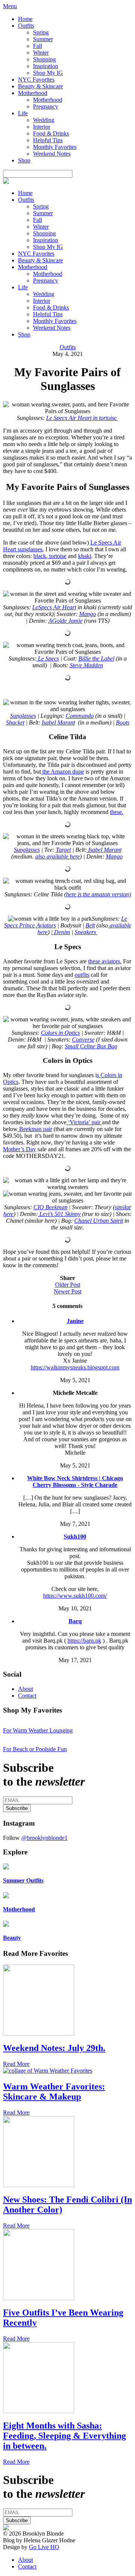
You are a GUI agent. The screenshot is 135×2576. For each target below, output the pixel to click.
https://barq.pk (84, 1641)
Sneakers (86, 932)
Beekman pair (35, 1129)
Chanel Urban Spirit (99, 1221)
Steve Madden (86, 665)
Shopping (44, 59)
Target (63, 850)
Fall (37, 46)
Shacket (15, 723)
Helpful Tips (48, 140)
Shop (24, 160)
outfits (82, 975)
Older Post (68, 1285)
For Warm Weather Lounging (38, 1730)
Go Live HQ (44, 2547)
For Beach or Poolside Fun (35, 1749)
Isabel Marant (58, 723)
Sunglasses (23, 716)
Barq (75, 1621)
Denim (61, 932)
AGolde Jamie (65, 621)
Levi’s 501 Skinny (59, 1214)
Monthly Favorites (55, 147)
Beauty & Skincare (40, 86)
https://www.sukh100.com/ (75, 1596)
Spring (41, 32)
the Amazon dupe (62, 772)
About (25, 1689)
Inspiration (46, 66)
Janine (75, 1321)
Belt (90, 925)
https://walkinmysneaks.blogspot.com (75, 1367)
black (40, 556)
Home (25, 19)
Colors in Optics (60, 1033)
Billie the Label (96, 659)
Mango (88, 614)
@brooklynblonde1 (44, 1838)
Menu (10, 6)
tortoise (57, 556)
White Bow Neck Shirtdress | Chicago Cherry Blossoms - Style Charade (75, 1481)
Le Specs (48, 659)
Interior (42, 127)
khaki (85, 556)
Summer (43, 39)
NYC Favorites (36, 80)
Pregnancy (46, 106)
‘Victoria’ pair (84, 1122)
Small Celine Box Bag (91, 1046)
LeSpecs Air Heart (54, 607)
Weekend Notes (52, 154)
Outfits (26, 26)
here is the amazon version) (98, 894)
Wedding (44, 120)
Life (23, 113)
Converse (83, 1039)
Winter (41, 53)
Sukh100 (75, 1537)
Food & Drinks (51, 133)
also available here (58, 856)
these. (117, 812)
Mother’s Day (19, 1149)
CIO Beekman (50, 1207)
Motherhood (33, 93)
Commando (80, 716)
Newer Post (67, 1291)
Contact (27, 1696)
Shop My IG (48, 73)
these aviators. (105, 961)
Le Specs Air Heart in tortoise (82, 418)
